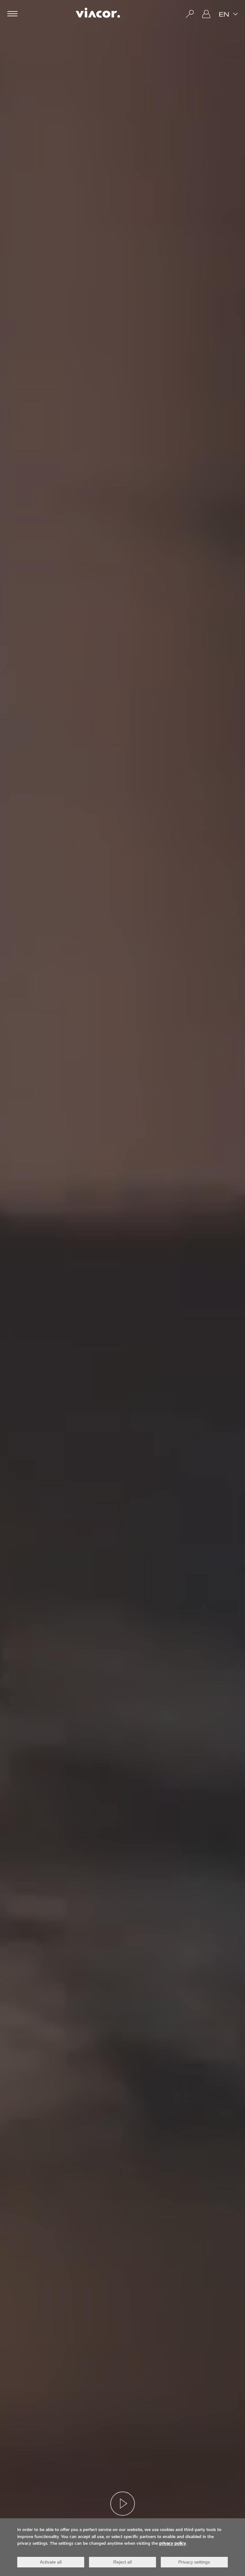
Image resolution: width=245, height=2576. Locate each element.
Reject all (122, 2562)
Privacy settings (194, 2562)
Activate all (51, 2562)
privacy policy (173, 2544)
